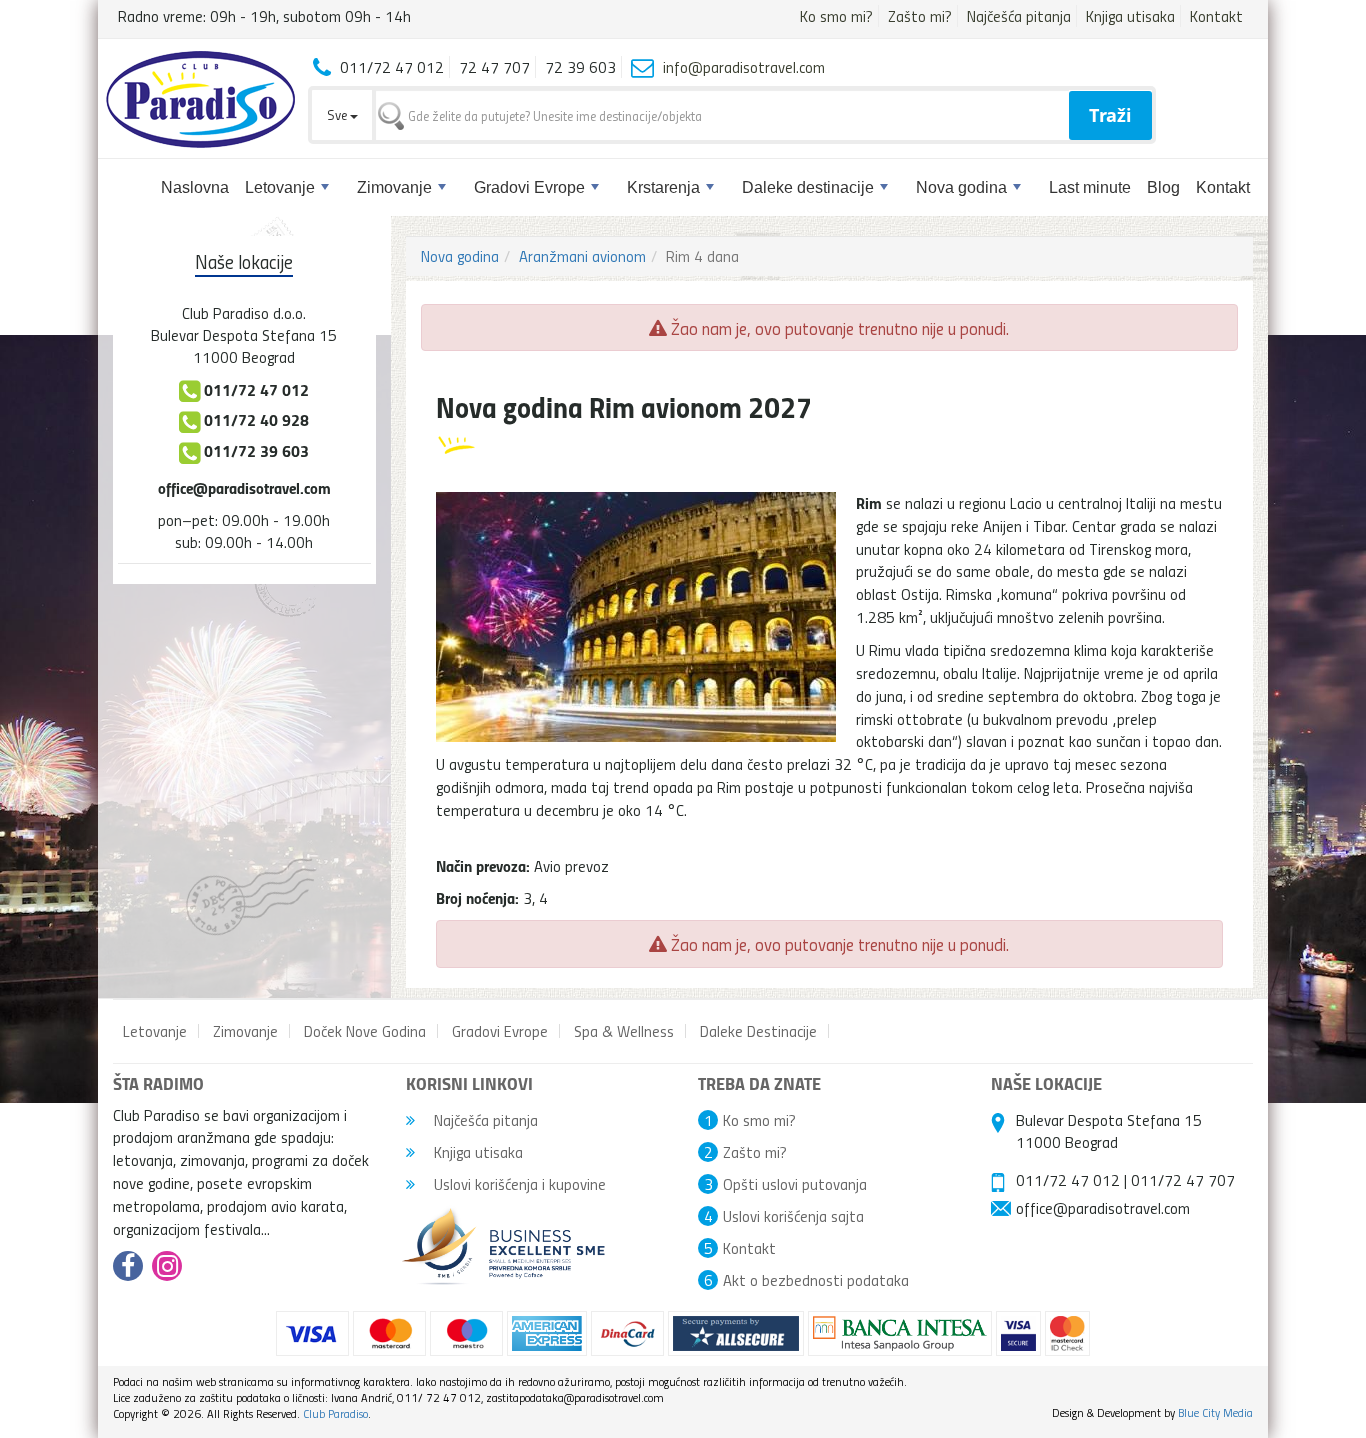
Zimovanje (394, 187)
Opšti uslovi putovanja (795, 1184)
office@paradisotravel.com (244, 487)
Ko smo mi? (836, 16)
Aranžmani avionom (582, 256)
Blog (1163, 187)
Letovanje (280, 187)
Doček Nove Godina (365, 1031)
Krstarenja (663, 187)
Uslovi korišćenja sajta (793, 1216)
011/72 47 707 (1183, 1180)
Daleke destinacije (808, 187)
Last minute (1090, 187)
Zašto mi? (920, 16)
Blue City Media (1215, 1412)
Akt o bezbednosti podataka (816, 1280)
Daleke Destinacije (758, 1031)
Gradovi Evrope (529, 187)
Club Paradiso (335, 1413)
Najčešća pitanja (1019, 16)
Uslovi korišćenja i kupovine (518, 1184)
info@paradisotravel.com (744, 67)
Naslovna (195, 187)
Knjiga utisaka (1130, 16)
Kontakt (1216, 16)
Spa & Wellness (624, 1031)
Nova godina (961, 187)
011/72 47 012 (1068, 1180)
